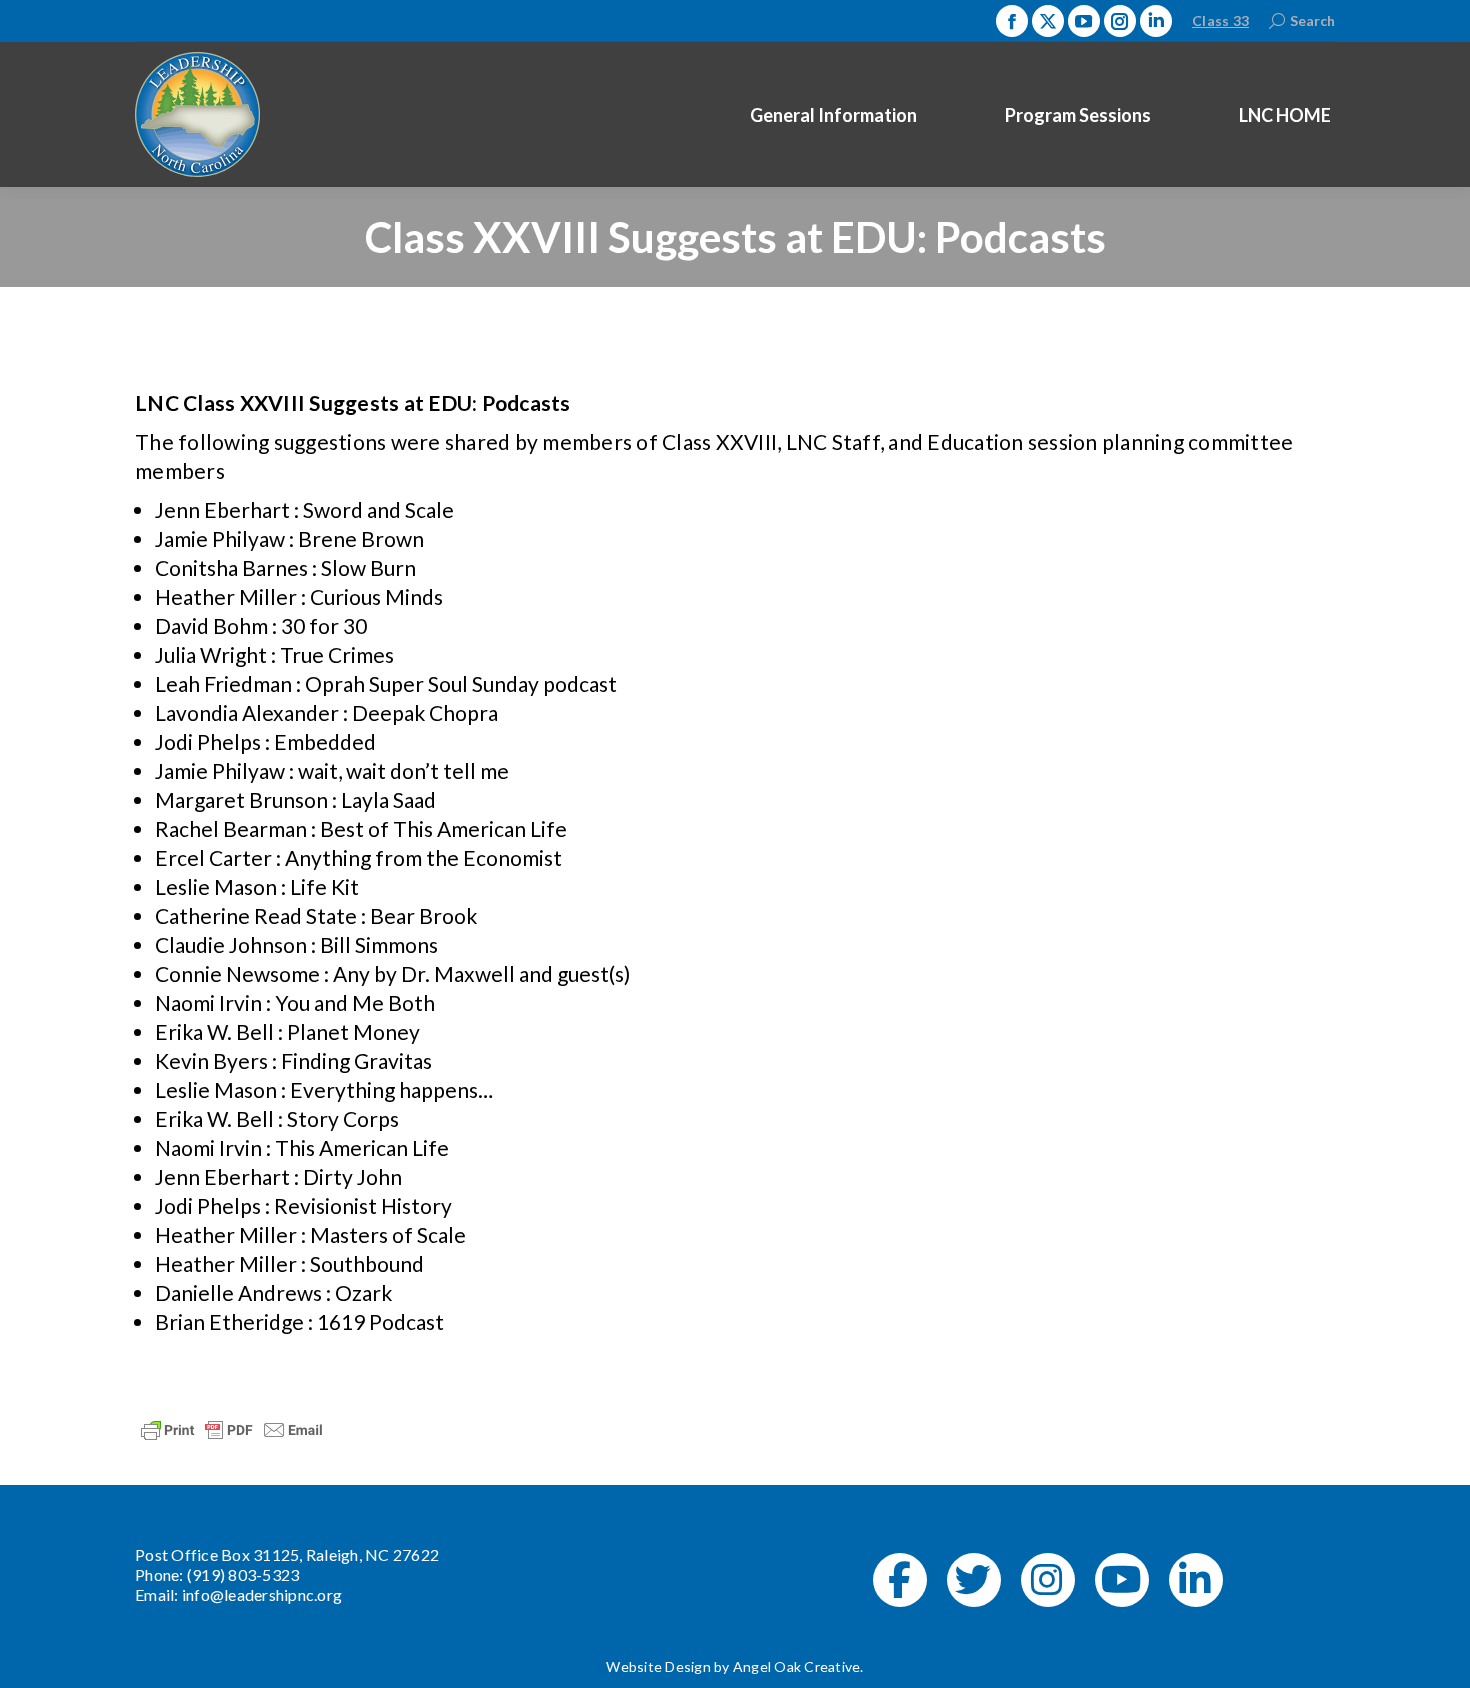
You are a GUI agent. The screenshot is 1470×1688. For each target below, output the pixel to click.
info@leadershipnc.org (262, 1594)
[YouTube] (1122, 1580)
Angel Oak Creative (797, 1666)
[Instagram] (1048, 1580)
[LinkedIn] (1196, 1580)
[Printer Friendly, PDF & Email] (232, 1428)
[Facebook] (900, 1580)
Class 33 (1220, 20)
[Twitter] (974, 1580)
